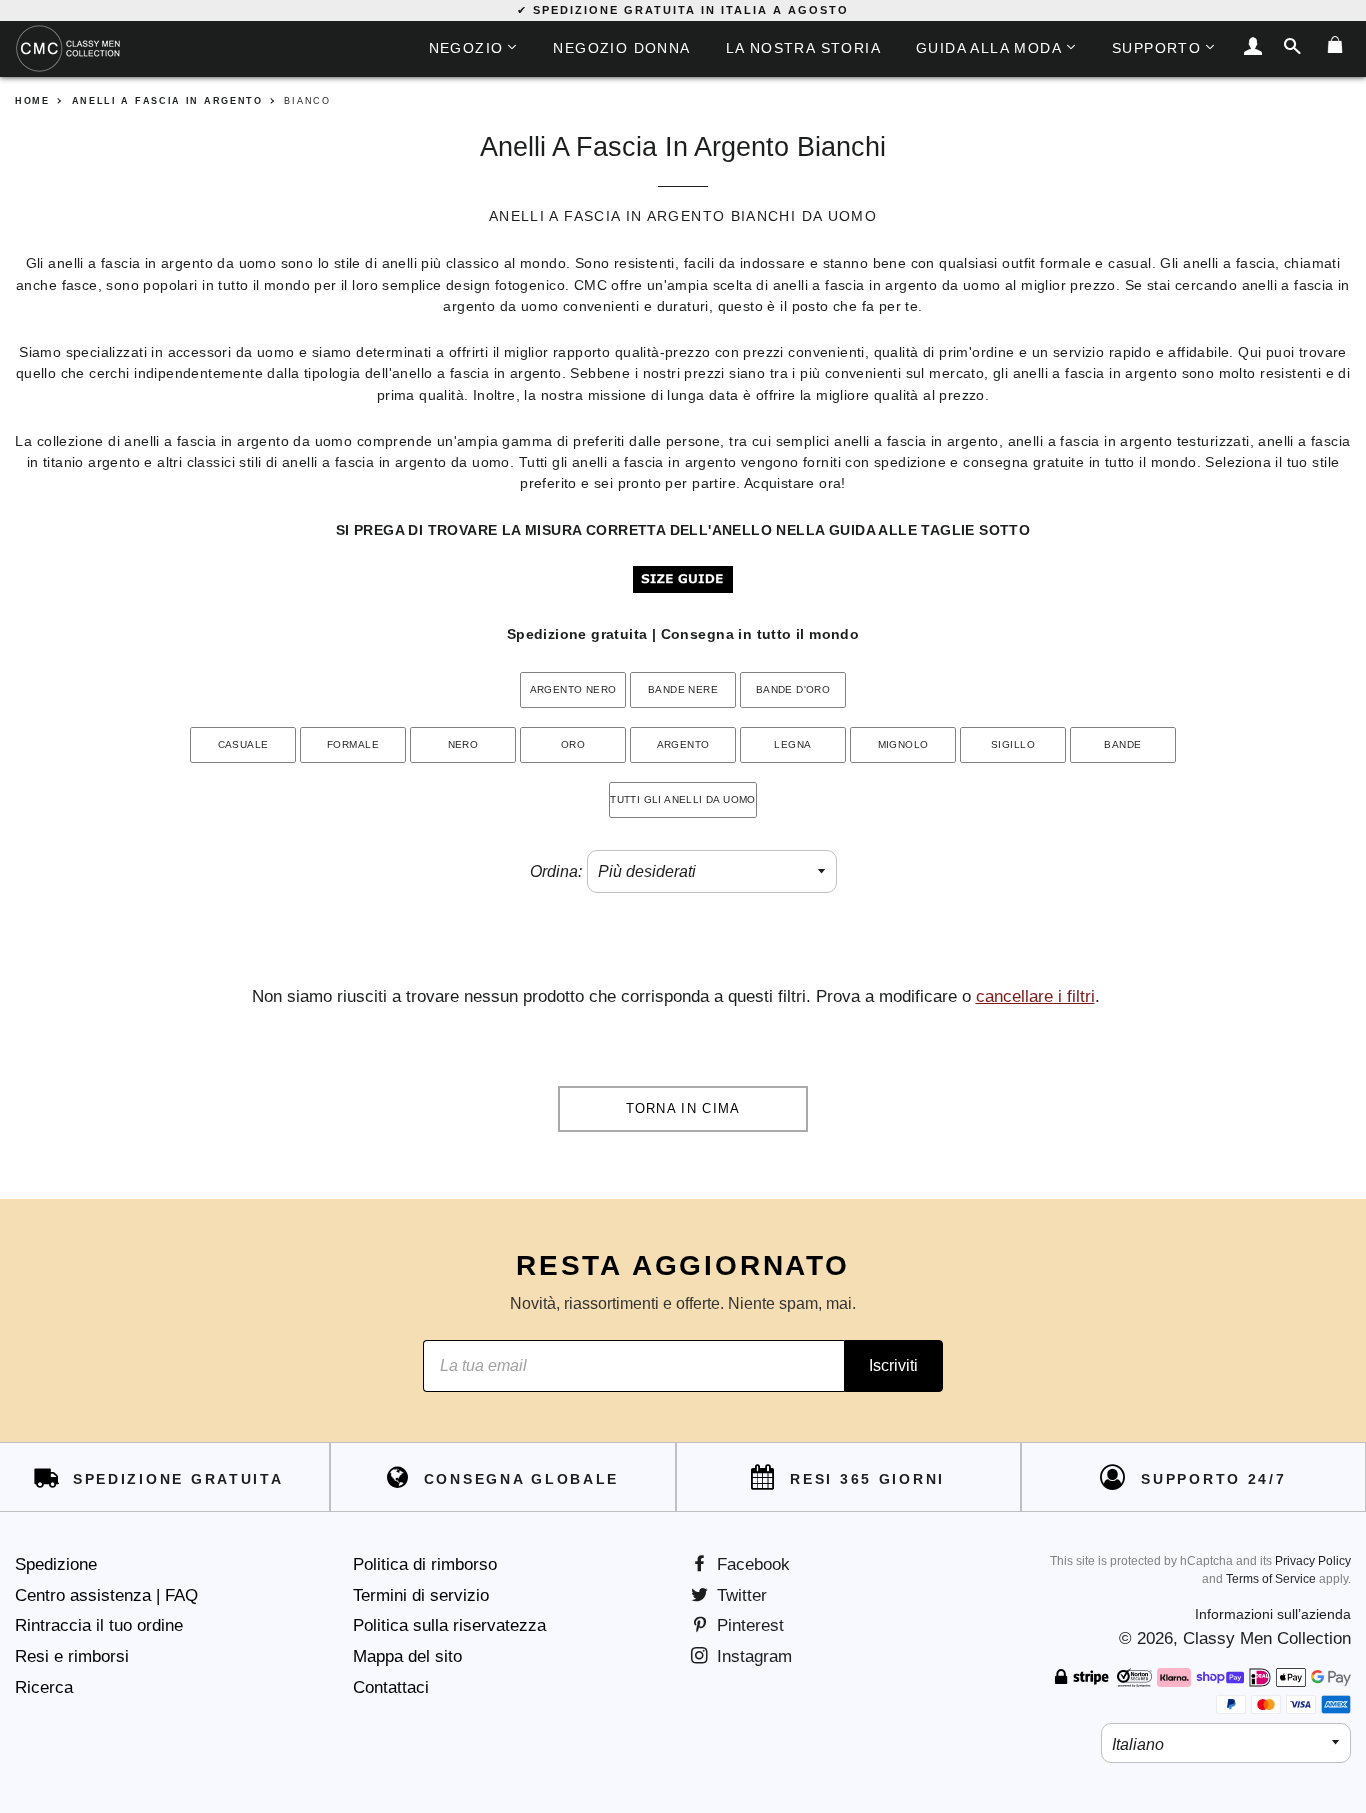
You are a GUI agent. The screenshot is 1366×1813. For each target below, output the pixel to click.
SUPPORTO (1156, 48)
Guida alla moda (989, 48)
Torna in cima (683, 1108)
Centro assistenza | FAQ (106, 1595)
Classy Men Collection (1267, 1638)
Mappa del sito (407, 1656)
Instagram (752, 1656)
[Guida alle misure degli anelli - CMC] (683, 588)
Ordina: (556, 871)
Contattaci (391, 1687)
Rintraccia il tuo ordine (99, 1625)
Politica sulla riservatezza (449, 1625)
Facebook (751, 1564)
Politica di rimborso (425, 1564)
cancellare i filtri (1035, 996)
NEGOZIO (466, 48)
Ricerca (44, 1687)
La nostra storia (803, 48)
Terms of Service (1271, 1579)
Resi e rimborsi (72, 1656)
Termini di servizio (421, 1595)
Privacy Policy (1313, 1561)
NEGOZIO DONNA (621, 48)
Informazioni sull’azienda (1273, 1614)
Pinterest (748, 1625)
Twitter (739, 1595)
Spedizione (56, 1564)
